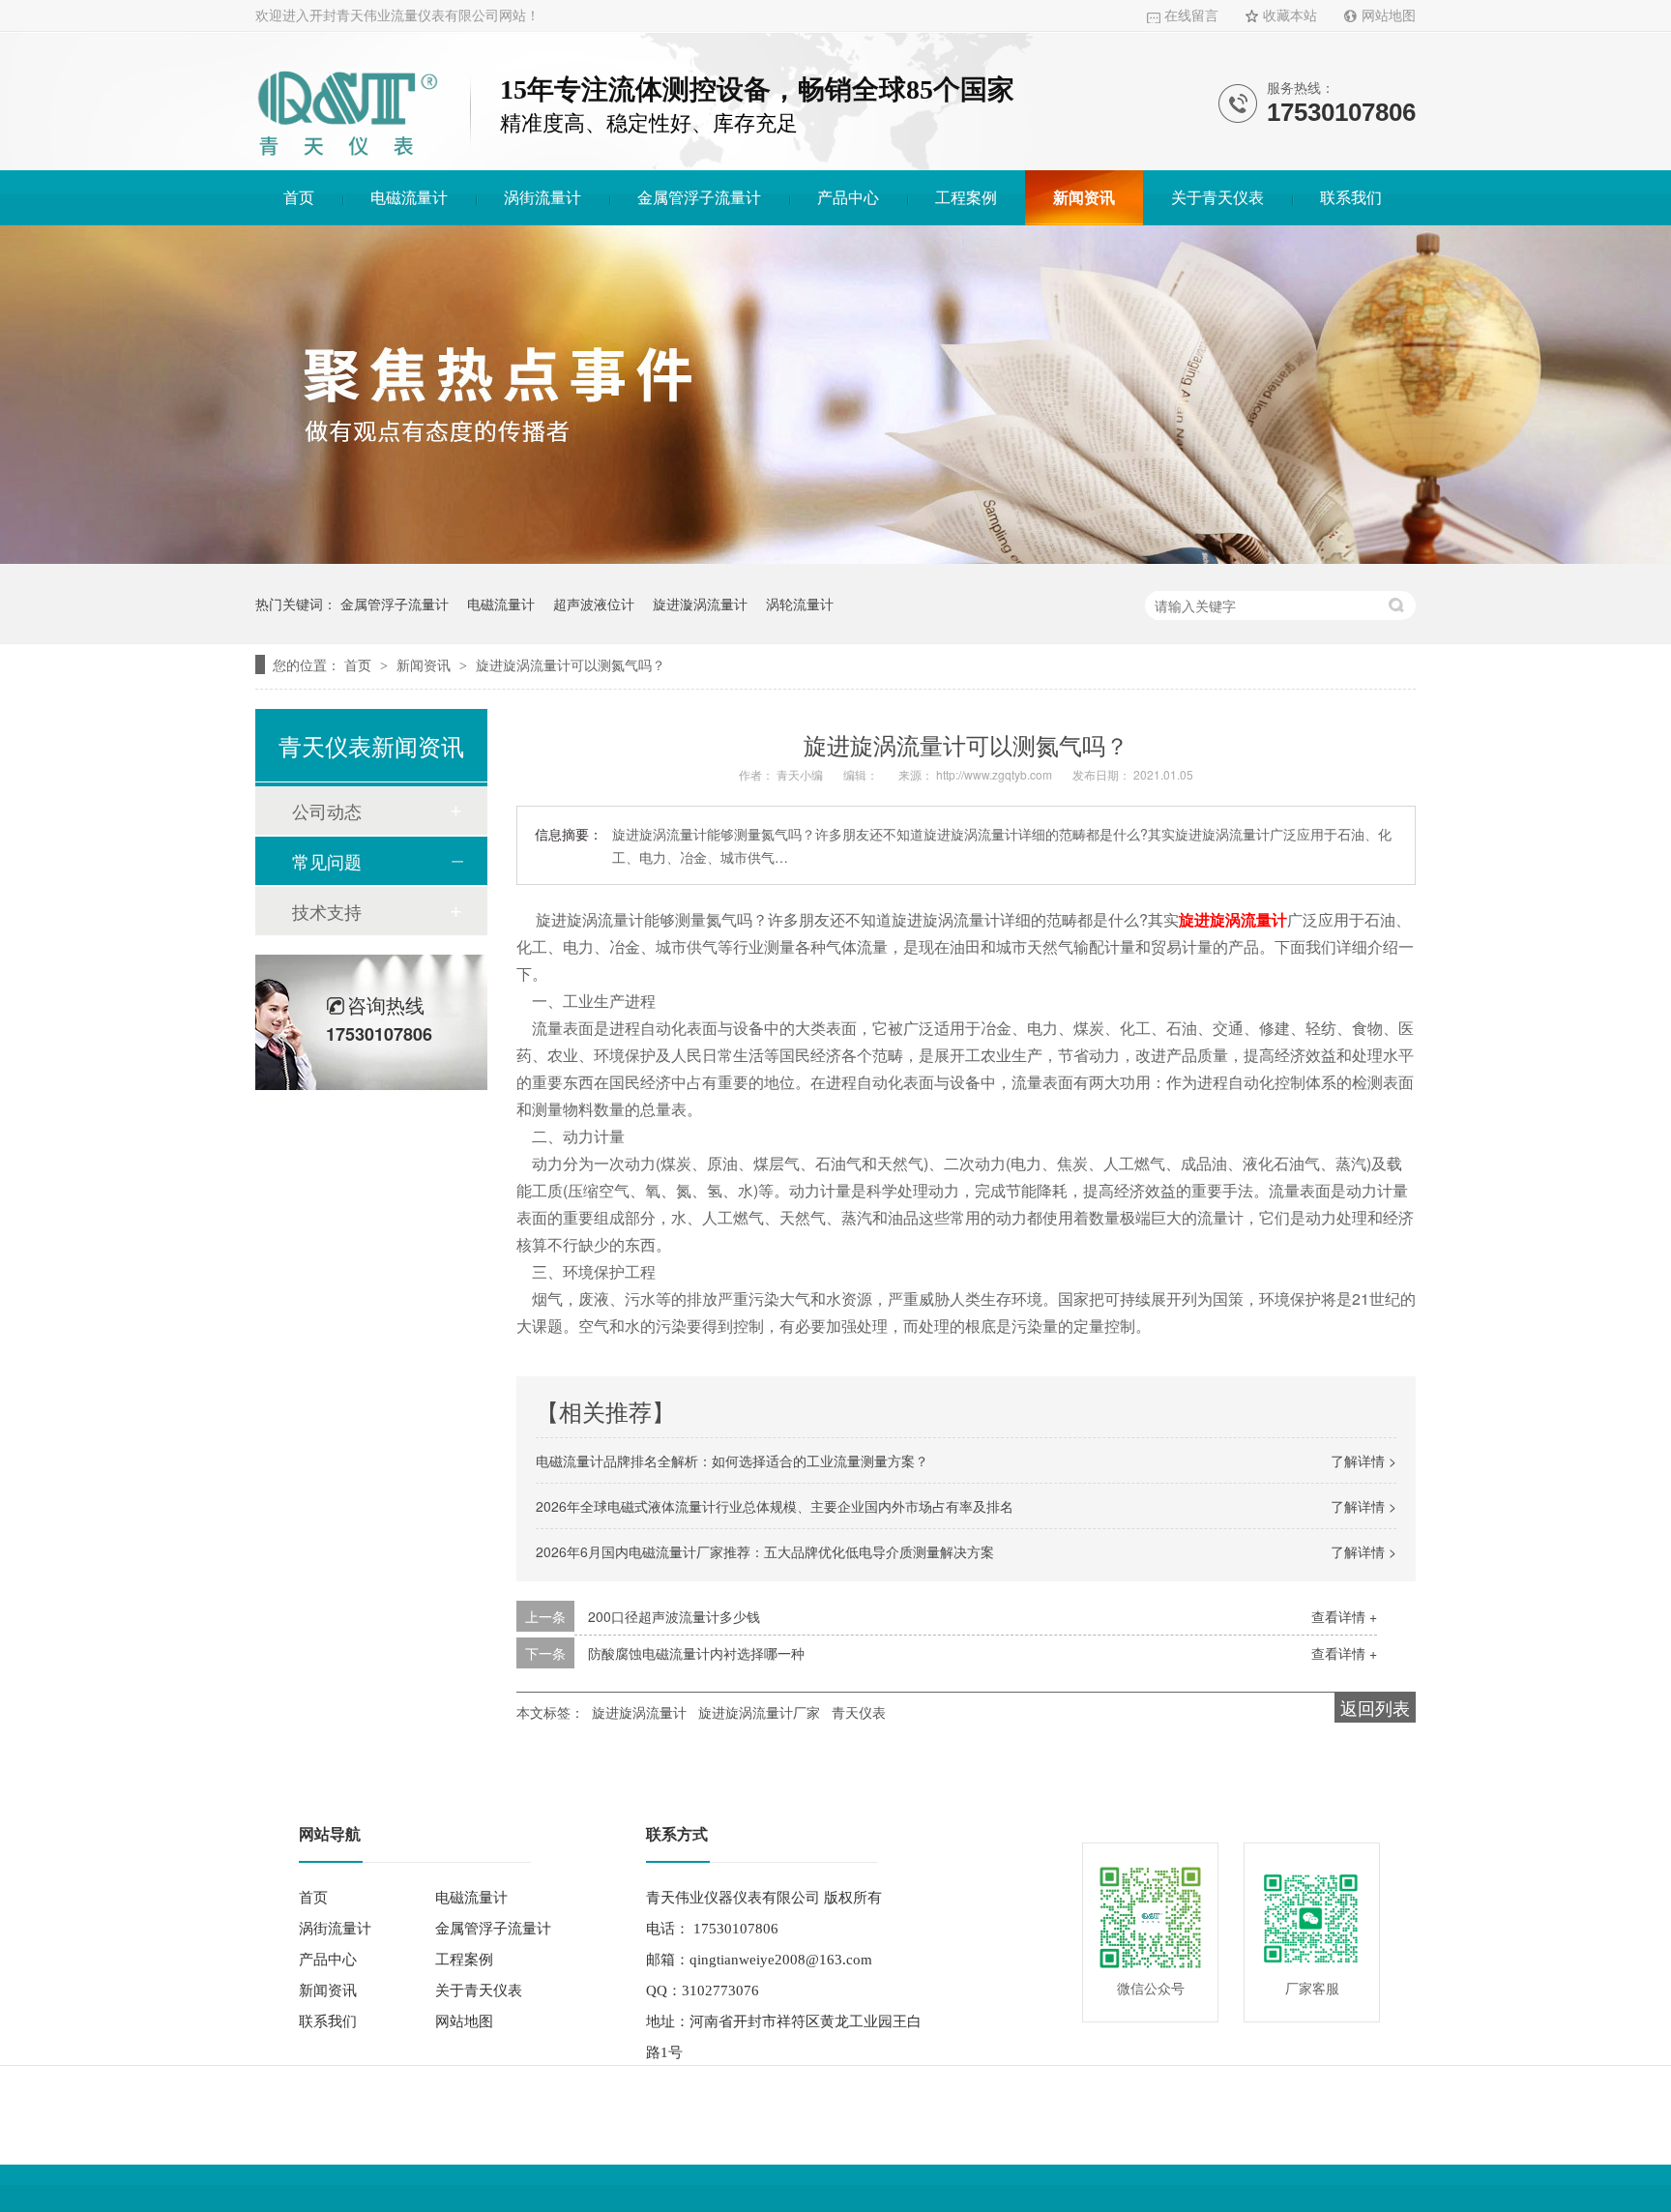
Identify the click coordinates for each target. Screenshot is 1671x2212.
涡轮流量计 (800, 604)
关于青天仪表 (1217, 198)
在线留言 (1191, 16)
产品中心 (848, 198)
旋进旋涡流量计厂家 (759, 1712)
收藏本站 (1290, 16)
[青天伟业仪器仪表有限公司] (347, 159)
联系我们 (1351, 198)
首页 (299, 198)
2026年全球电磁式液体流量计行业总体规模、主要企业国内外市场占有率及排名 (775, 1506)
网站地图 (1389, 16)
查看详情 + (1344, 1616)
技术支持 (327, 911)
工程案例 (966, 198)
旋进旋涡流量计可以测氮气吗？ (571, 664)
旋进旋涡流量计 (639, 1712)
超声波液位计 (594, 604)
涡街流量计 (542, 198)
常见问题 (327, 861)
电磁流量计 (409, 198)
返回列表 (1375, 1707)
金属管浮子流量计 (699, 198)
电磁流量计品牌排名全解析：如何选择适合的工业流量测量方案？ (732, 1460)
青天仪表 (859, 1712)
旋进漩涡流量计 (700, 604)
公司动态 (327, 811)
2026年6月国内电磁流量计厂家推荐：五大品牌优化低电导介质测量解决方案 (765, 1551)
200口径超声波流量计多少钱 (674, 1616)
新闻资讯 (1084, 198)
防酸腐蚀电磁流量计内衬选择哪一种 (696, 1653)
